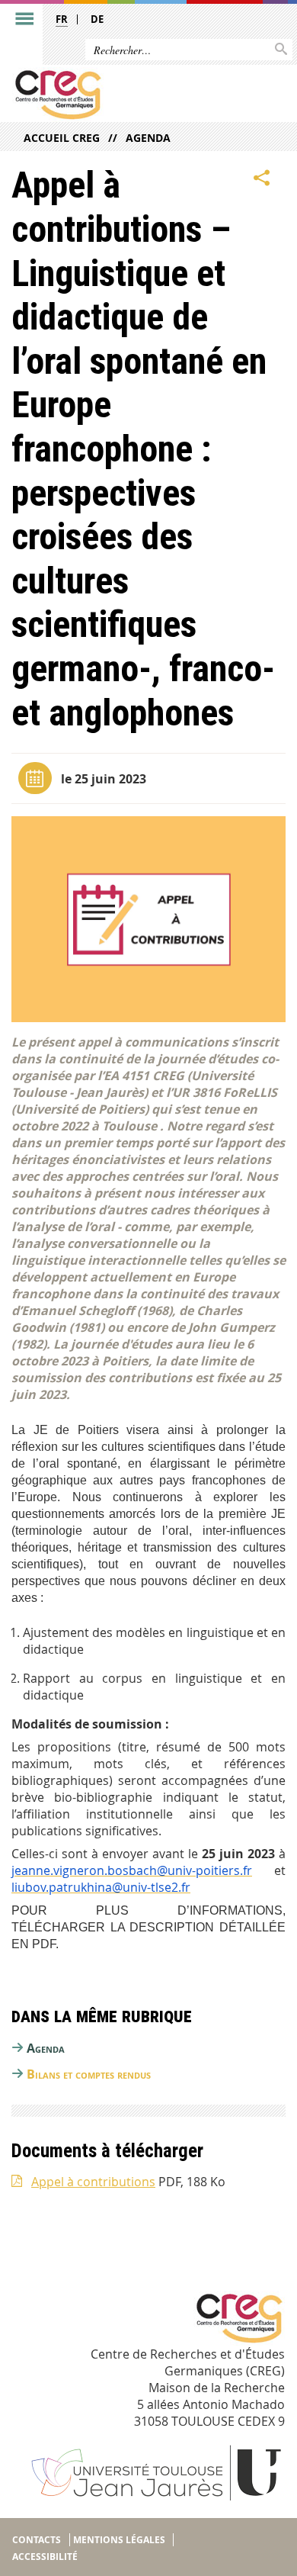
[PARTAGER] (262, 178)
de (97, 19)
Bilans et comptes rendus (89, 2074)
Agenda (148, 138)
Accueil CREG (62, 138)
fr (62, 19)
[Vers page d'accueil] (119, 95)
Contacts (37, 2540)
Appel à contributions (93, 2182)
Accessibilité (45, 2557)
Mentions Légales (119, 2540)
